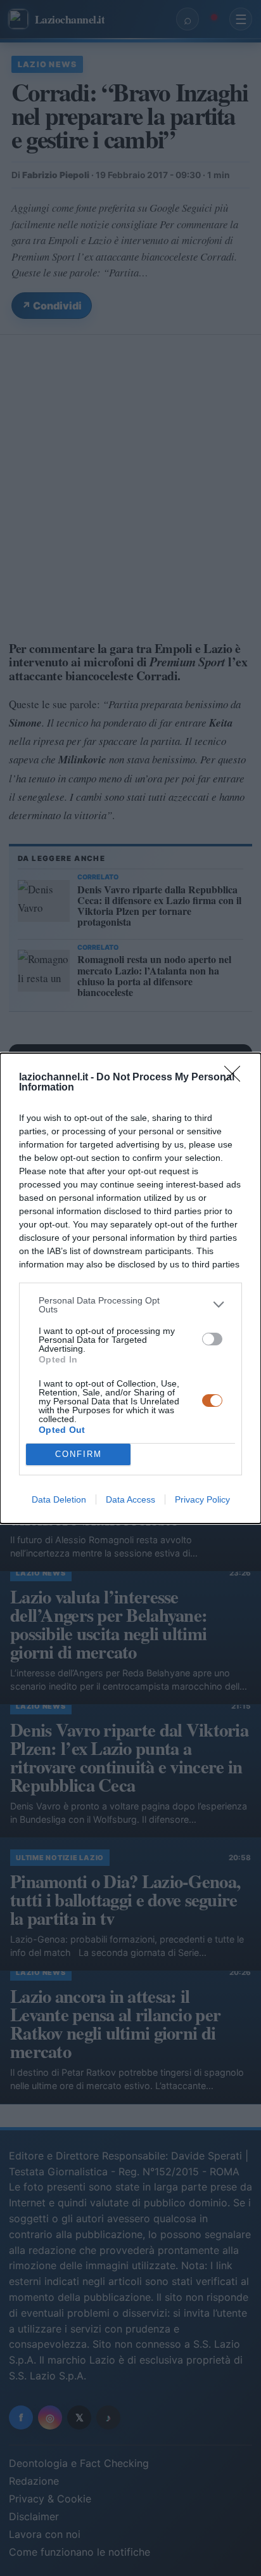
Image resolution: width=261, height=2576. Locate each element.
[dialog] (130, 1288)
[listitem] (130, 1305)
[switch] (212, 1339)
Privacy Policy (202, 1499)
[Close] (236, 1078)
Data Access (130, 1499)
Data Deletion (59, 1499)
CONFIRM (79, 1454)
